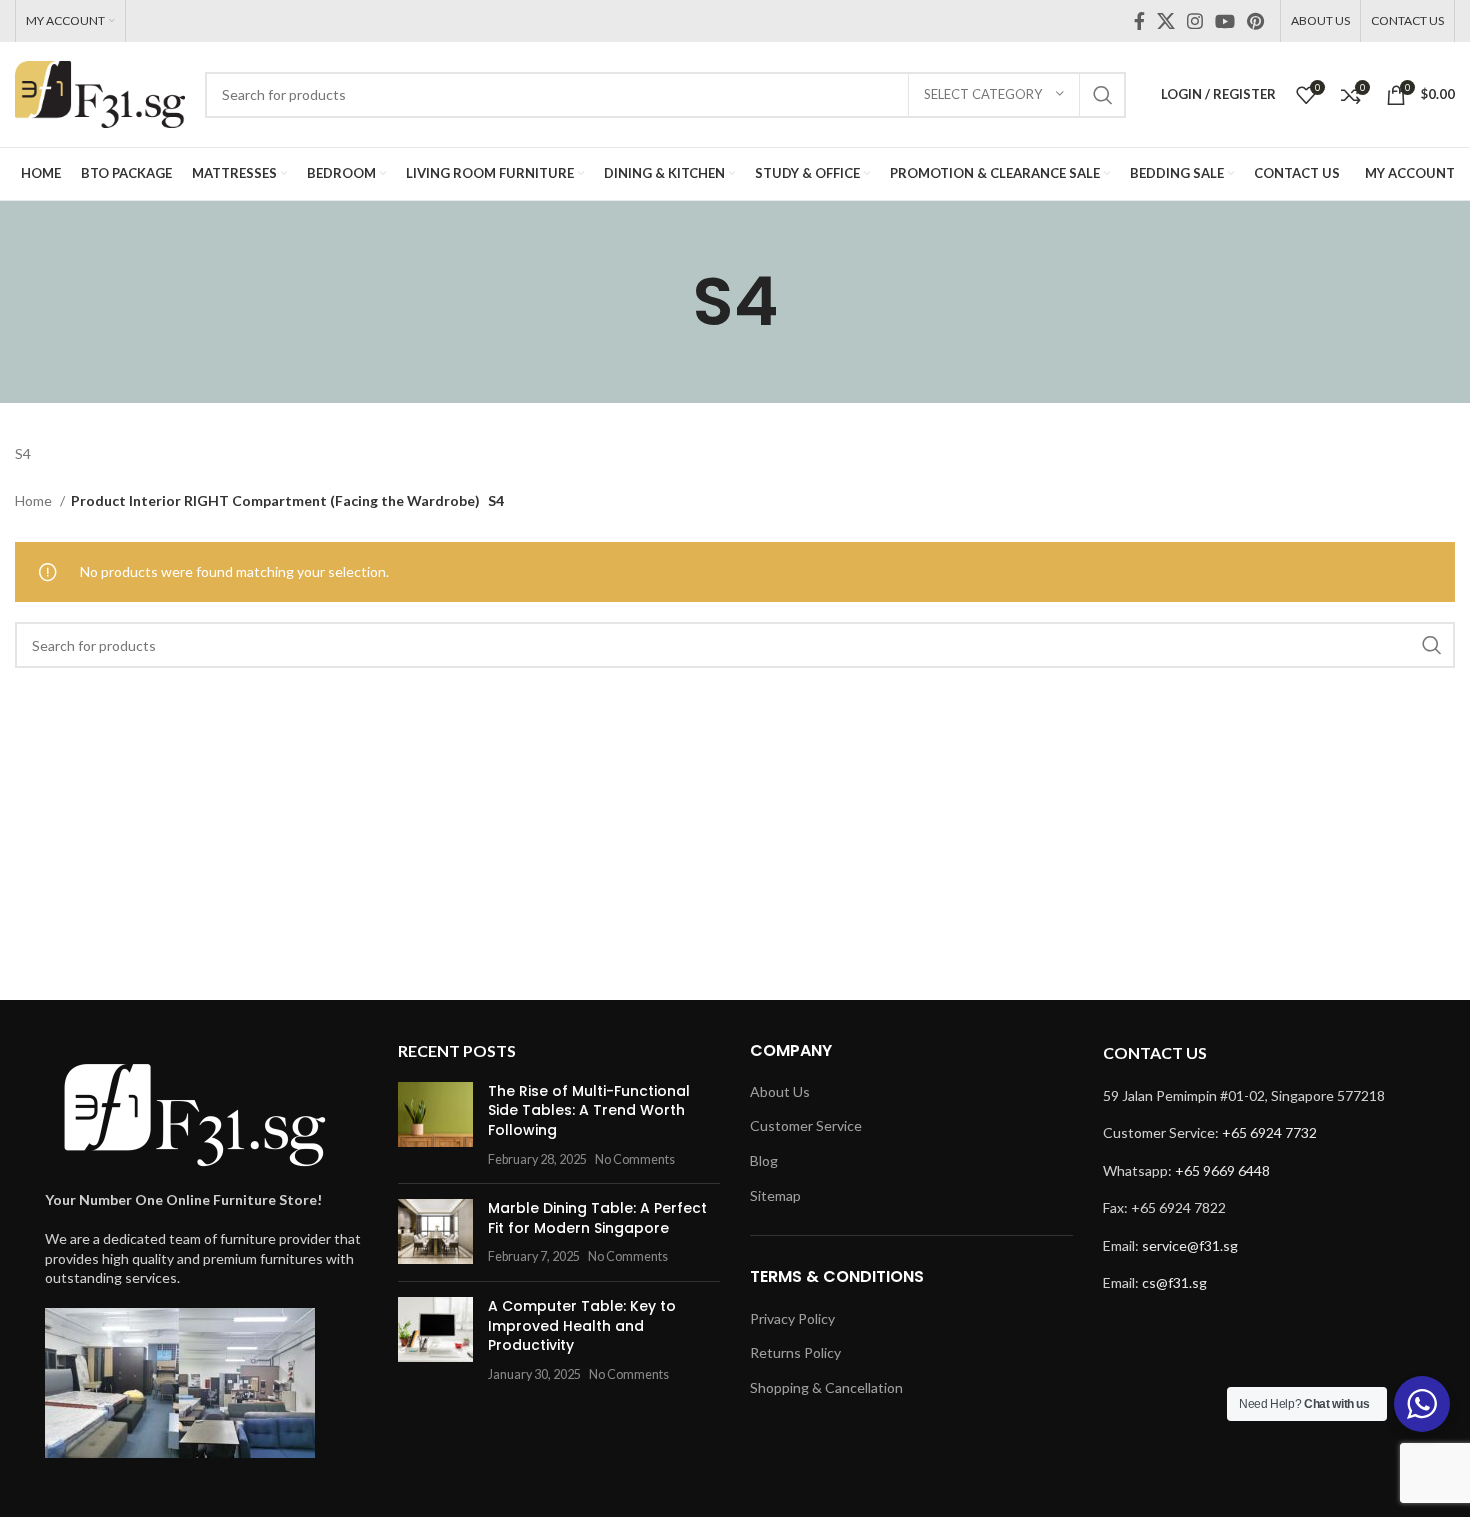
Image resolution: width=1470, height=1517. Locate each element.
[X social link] (1166, 21)
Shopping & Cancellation (826, 1387)
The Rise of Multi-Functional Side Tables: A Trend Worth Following (589, 1110)
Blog (764, 1160)
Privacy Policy (792, 1318)
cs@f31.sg (1174, 1282)
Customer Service (806, 1125)
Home (35, 500)
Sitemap (775, 1195)
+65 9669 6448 (1222, 1170)
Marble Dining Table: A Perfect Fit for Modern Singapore (597, 1218)
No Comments (635, 1159)
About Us (780, 1091)
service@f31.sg (1190, 1245)
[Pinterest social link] (1255, 21)
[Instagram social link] (1195, 21)
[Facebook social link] (1139, 21)
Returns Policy (795, 1352)
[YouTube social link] (1225, 21)
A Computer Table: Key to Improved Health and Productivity (582, 1325)
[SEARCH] (1103, 95)
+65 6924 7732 (1269, 1132)
